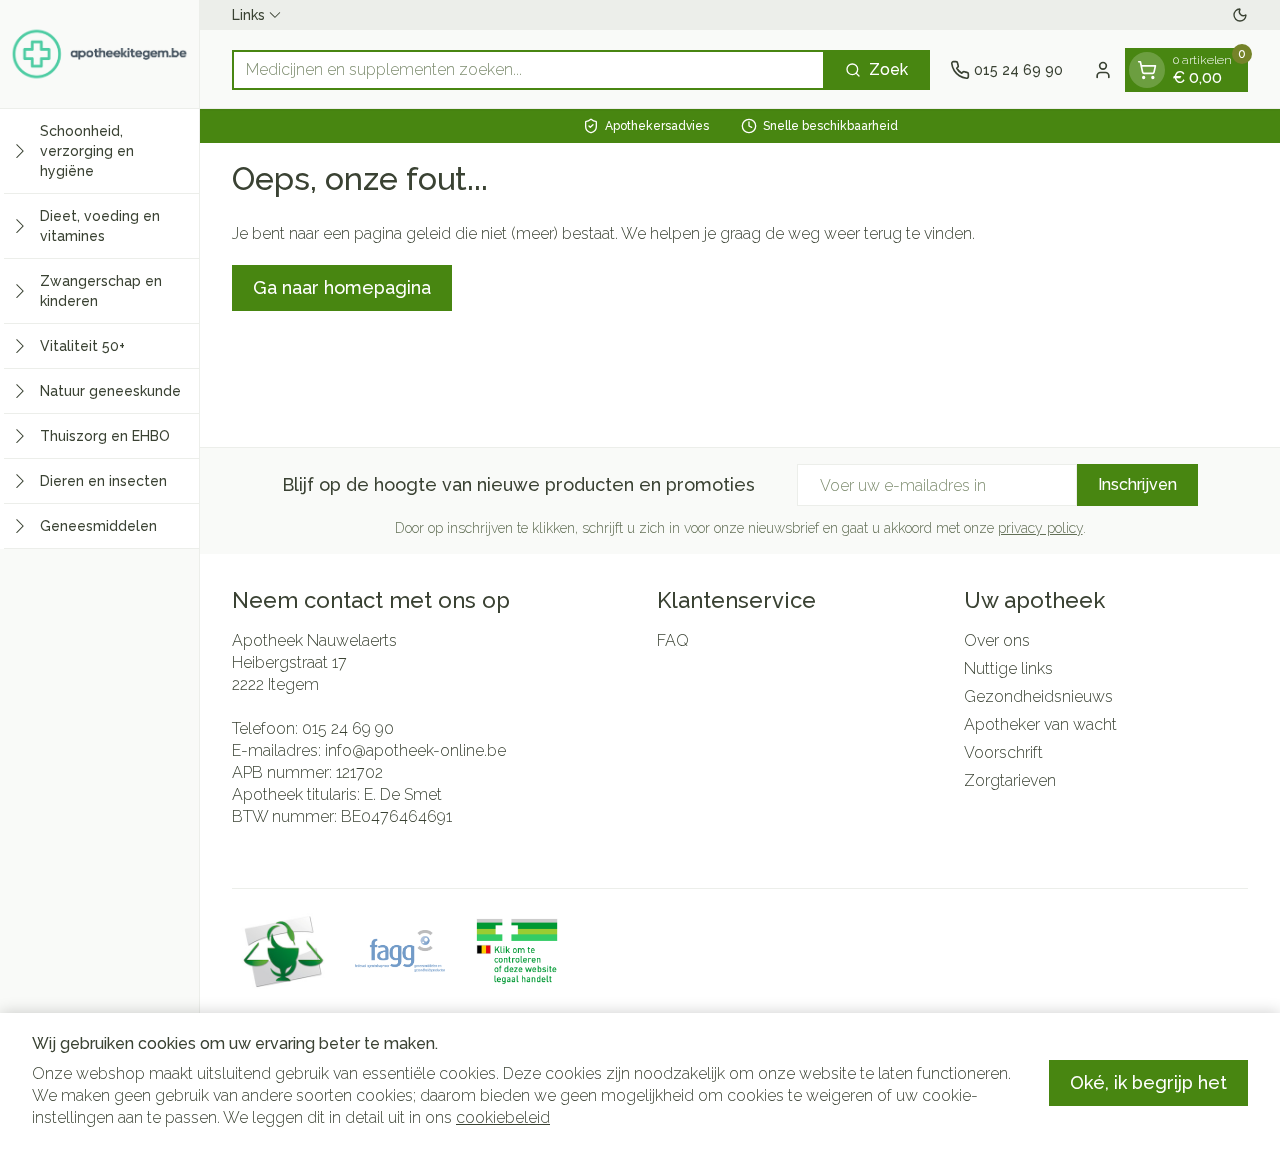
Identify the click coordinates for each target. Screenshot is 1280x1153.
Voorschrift (1003, 752)
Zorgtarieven (1010, 780)
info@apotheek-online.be (415, 750)
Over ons (997, 640)
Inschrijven (1137, 484)
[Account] (1103, 70)
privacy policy (1040, 528)
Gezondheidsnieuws (1038, 696)
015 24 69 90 (348, 728)
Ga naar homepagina (342, 287)
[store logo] (99, 54)
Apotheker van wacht (1040, 724)
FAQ (673, 640)
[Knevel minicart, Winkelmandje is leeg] (1147, 70)
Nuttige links (1008, 668)
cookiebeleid (503, 1117)
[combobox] (528, 70)
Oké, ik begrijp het (1148, 1082)
